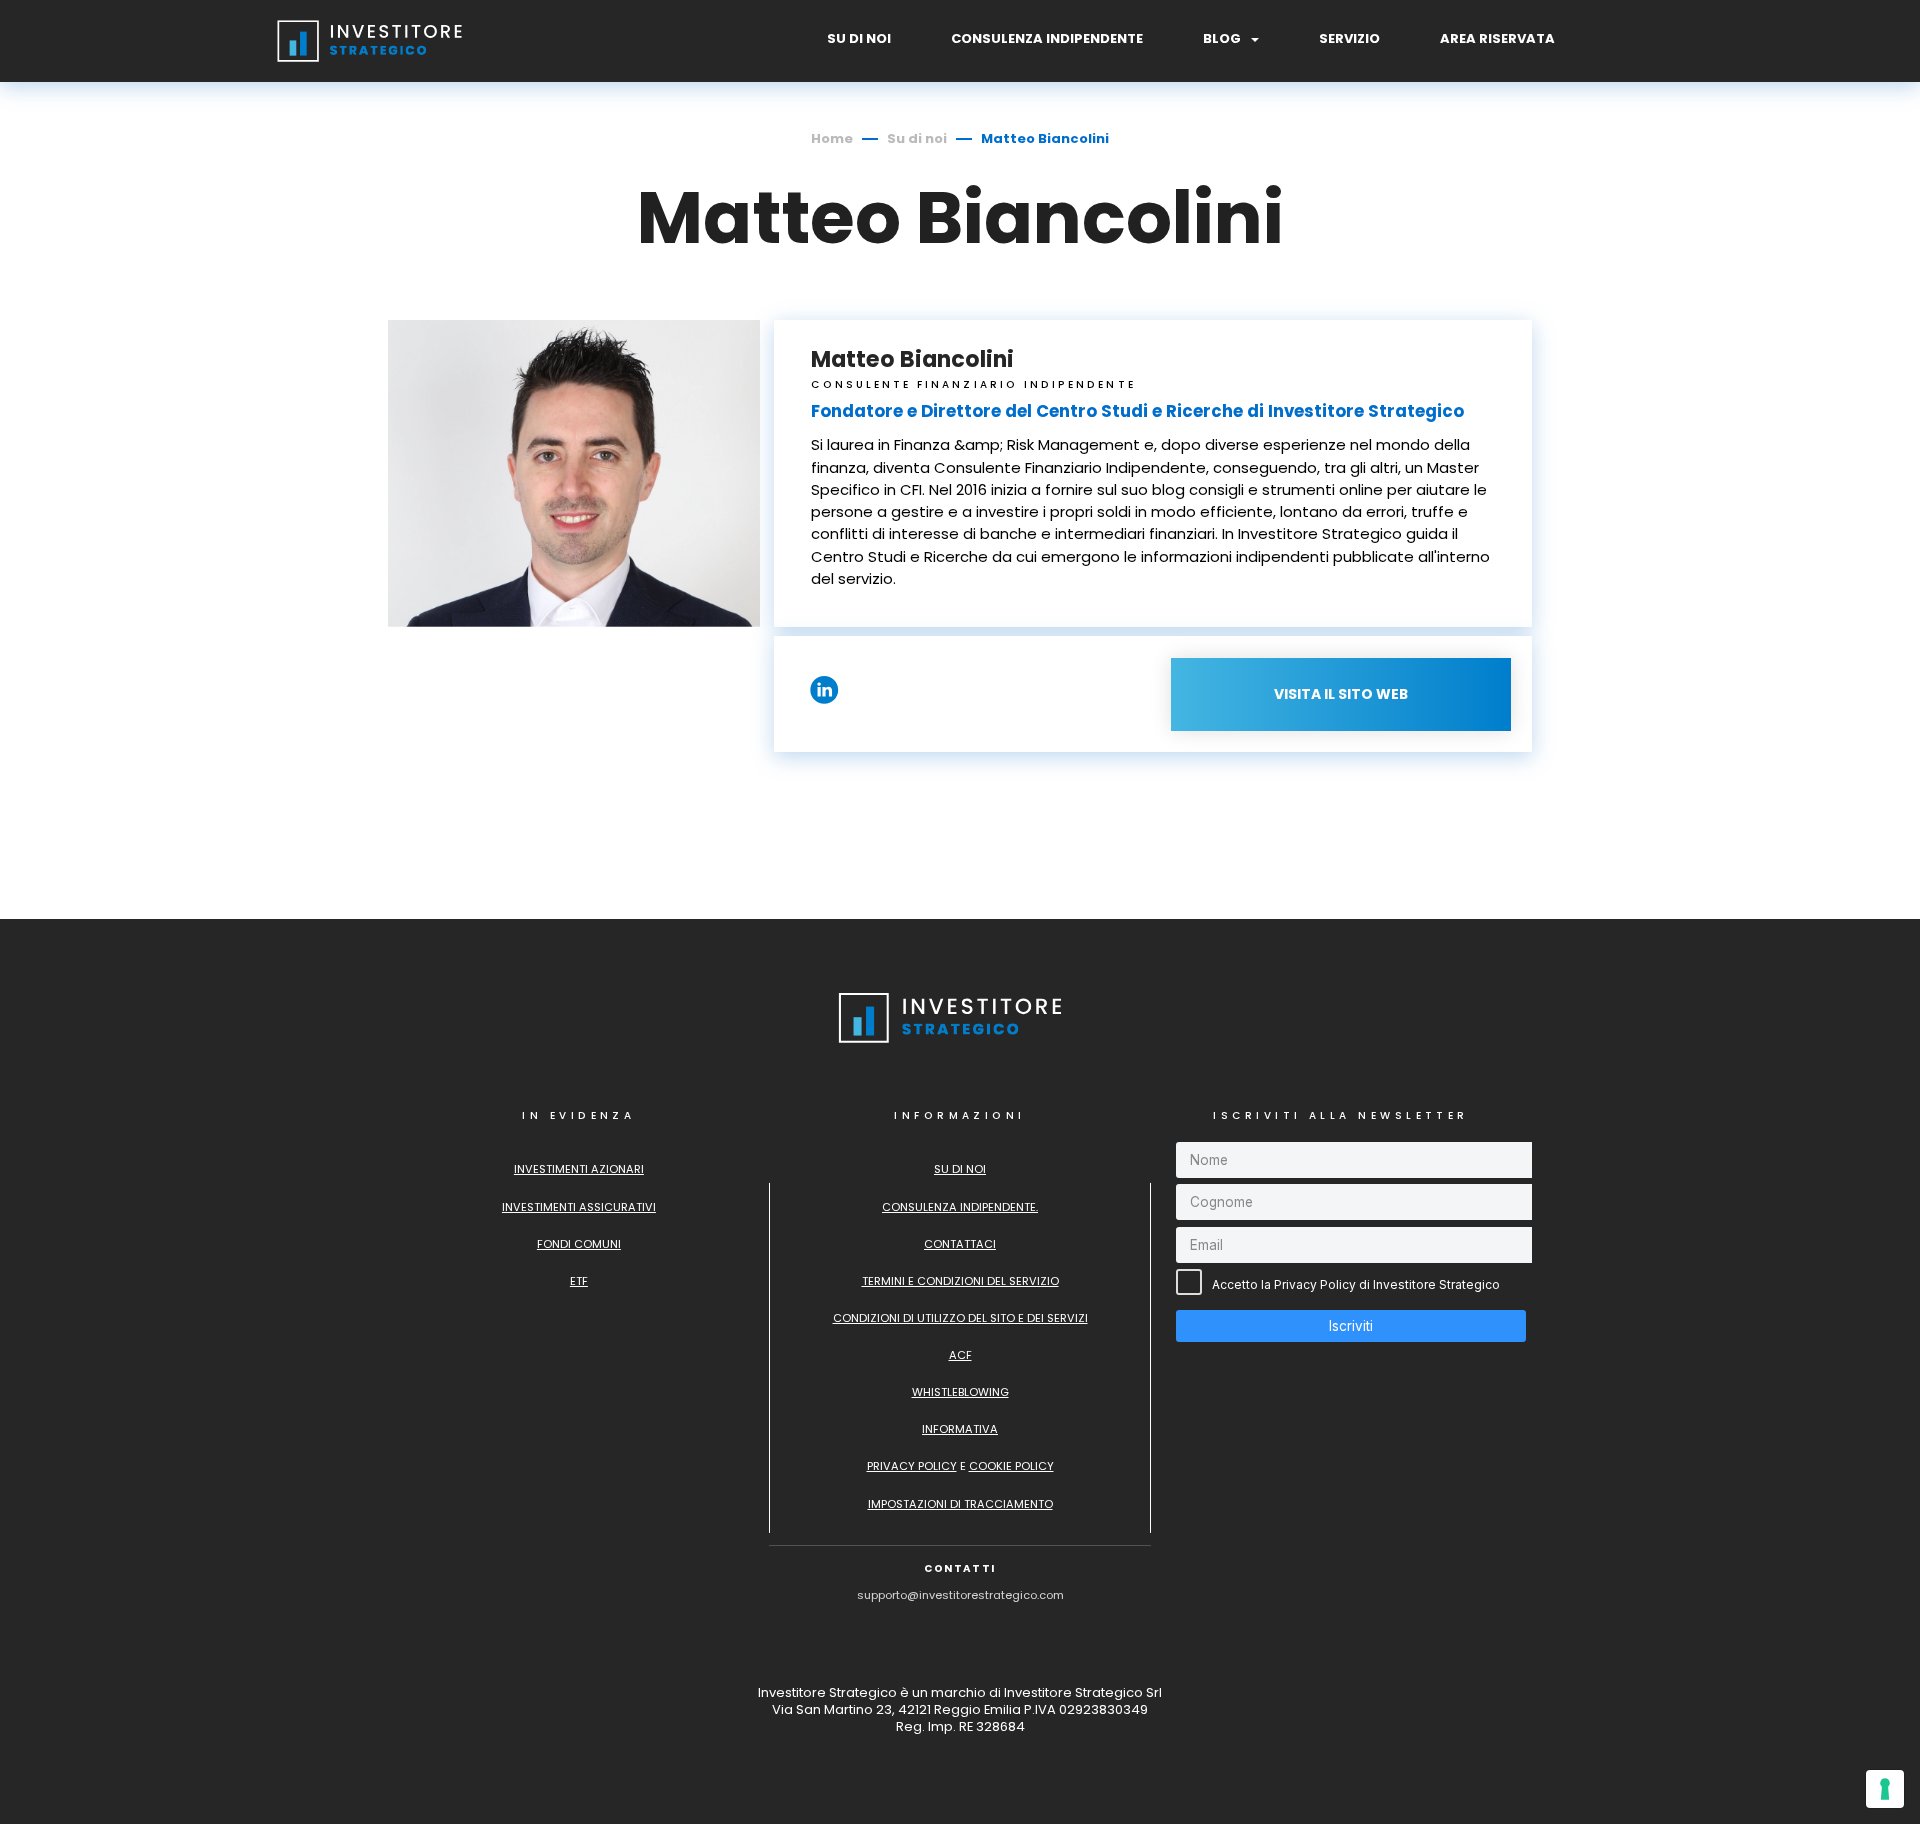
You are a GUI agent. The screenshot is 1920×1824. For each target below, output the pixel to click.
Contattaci (960, 1244)
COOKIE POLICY (1011, 1466)
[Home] (378, 63)
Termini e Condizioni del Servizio (960, 1281)
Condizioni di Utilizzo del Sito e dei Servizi (960, 1318)
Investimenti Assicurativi (579, 1207)
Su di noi (917, 139)
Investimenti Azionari (579, 1169)
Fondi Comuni (579, 1244)
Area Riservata (1497, 39)
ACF (960, 1355)
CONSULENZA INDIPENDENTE (1047, 39)
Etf (579, 1281)
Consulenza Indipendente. (960, 1207)
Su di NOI (859, 39)
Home (832, 139)
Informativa (960, 1429)
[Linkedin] (824, 698)
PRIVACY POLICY (912, 1466)
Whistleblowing (960, 1392)
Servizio (1349, 39)
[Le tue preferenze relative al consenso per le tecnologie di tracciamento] (1885, 1789)
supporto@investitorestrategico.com (960, 1595)
